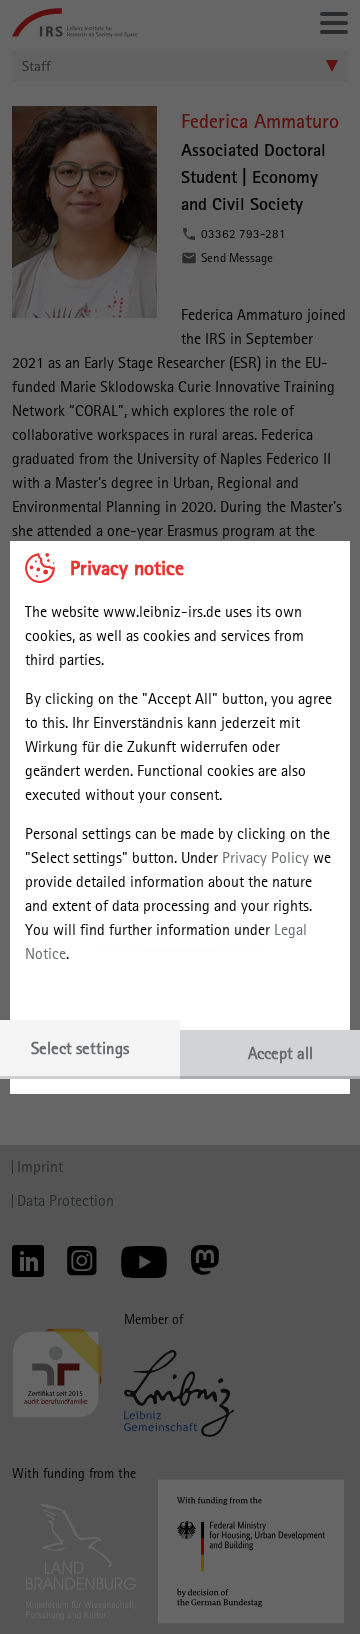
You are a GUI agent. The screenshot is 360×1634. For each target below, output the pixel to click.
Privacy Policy (265, 857)
